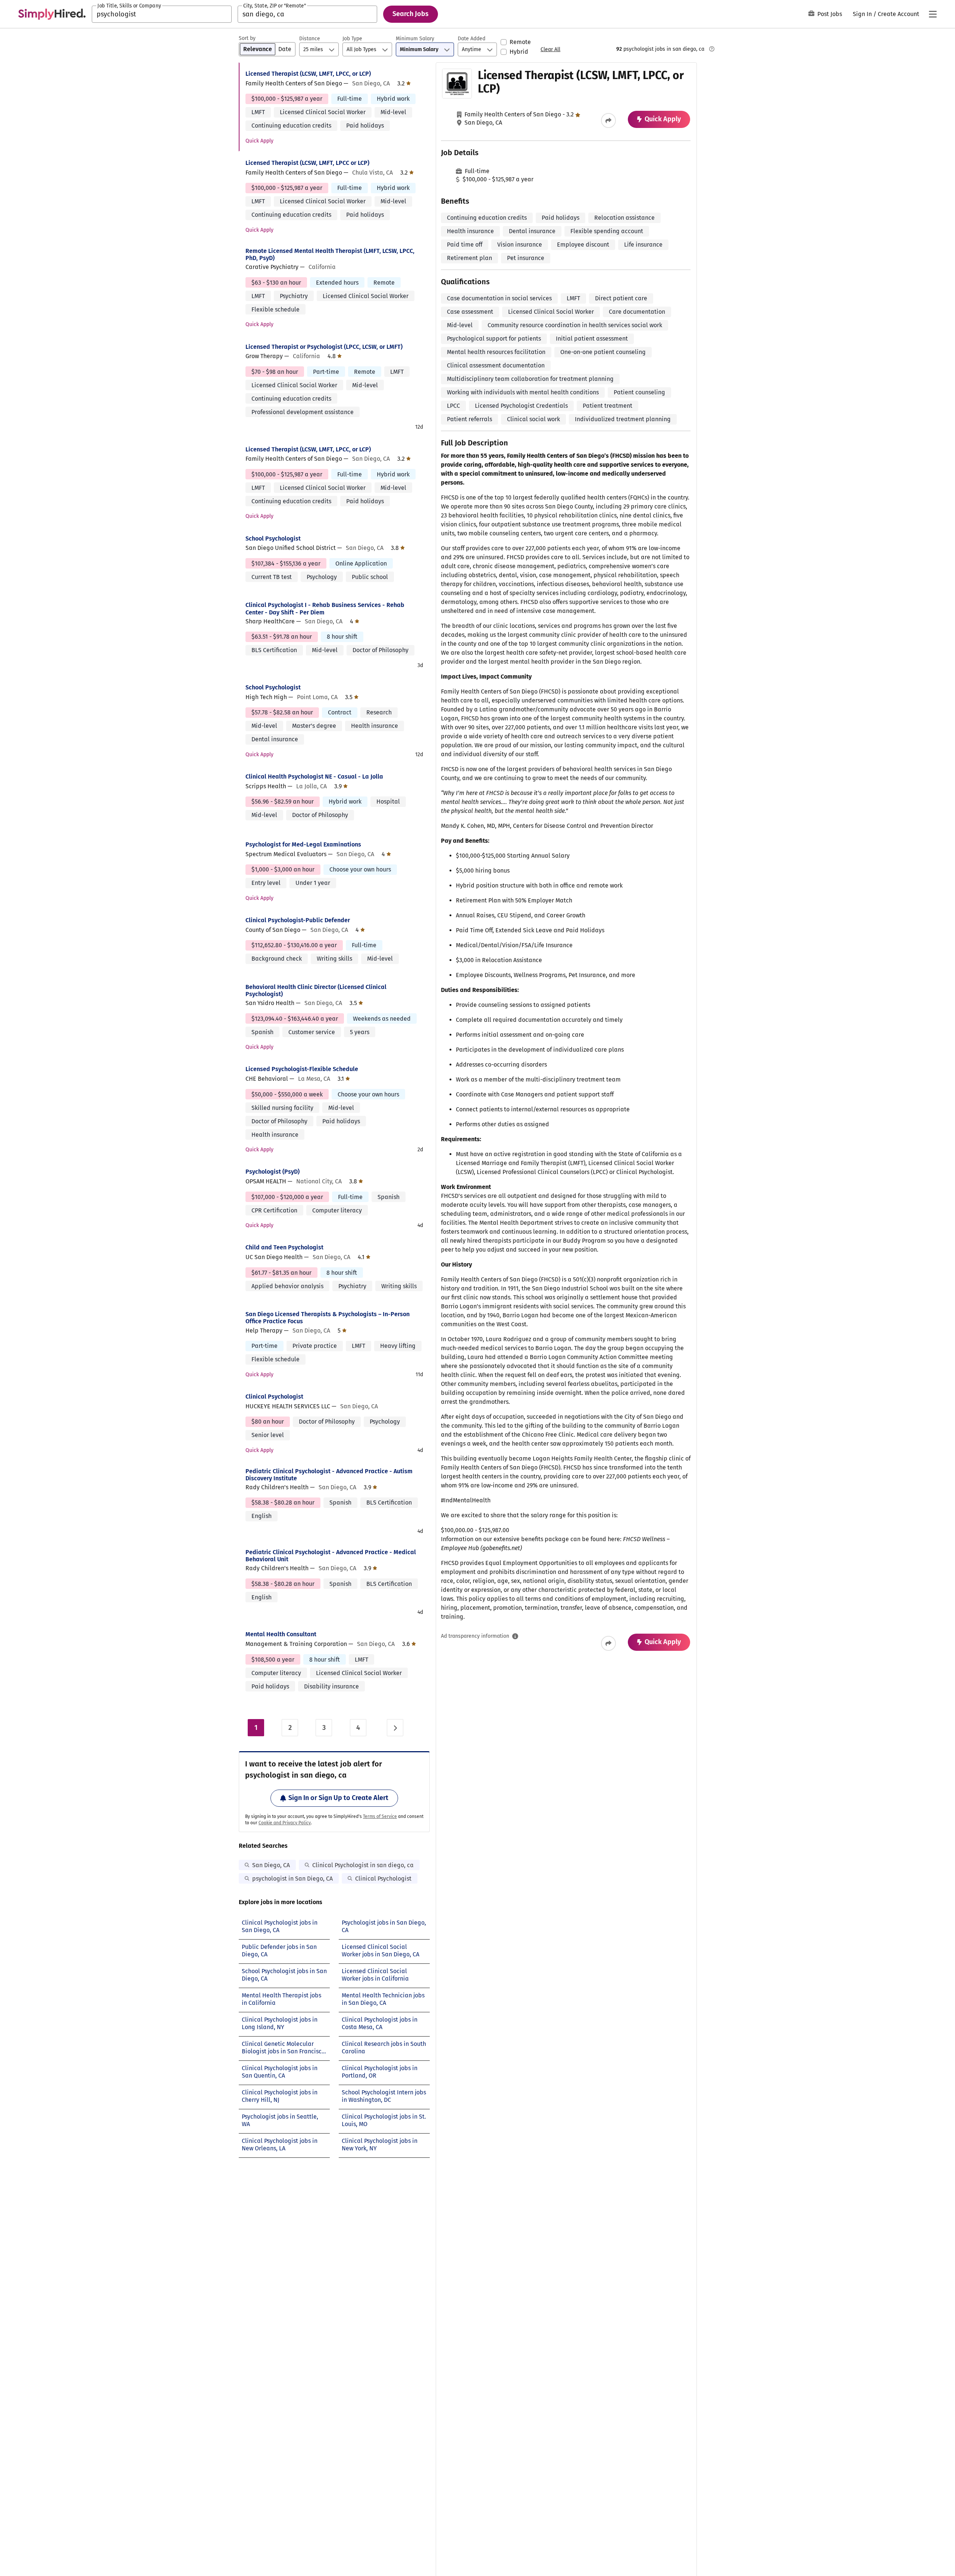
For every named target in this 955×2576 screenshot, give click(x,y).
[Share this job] (608, 120)
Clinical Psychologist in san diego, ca (363, 1865)
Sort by (247, 38)
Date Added (472, 39)
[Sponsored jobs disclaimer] (712, 49)
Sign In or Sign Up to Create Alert (338, 1798)
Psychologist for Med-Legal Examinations (303, 844)
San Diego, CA (271, 1865)
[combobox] (162, 14)
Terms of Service (380, 1816)
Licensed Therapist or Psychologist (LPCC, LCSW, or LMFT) (324, 347)
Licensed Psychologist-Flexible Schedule (302, 1069)
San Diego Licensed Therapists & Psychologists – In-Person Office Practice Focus (328, 1318)
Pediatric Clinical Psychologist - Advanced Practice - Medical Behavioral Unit (331, 1556)
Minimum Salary (415, 39)
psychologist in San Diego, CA (292, 1879)
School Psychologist (273, 539)
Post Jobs (830, 14)
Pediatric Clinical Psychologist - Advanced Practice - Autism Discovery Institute (329, 1475)
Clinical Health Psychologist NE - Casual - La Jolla (314, 777)
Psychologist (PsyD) (273, 1172)
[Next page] (395, 1728)
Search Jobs (411, 14)
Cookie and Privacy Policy (285, 1823)
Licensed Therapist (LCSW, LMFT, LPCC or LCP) (307, 163)
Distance (310, 39)
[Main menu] (933, 14)
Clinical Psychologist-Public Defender (298, 920)
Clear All (550, 49)
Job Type (352, 39)
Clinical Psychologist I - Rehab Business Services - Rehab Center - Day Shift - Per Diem (325, 608)
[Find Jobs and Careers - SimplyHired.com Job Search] (52, 14)
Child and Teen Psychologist (284, 1247)
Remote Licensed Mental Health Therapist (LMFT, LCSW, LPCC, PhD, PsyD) (330, 254)
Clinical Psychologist (274, 1397)
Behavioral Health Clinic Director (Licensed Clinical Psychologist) (316, 990)
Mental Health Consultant (281, 1634)
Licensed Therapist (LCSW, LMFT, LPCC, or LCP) (308, 74)
